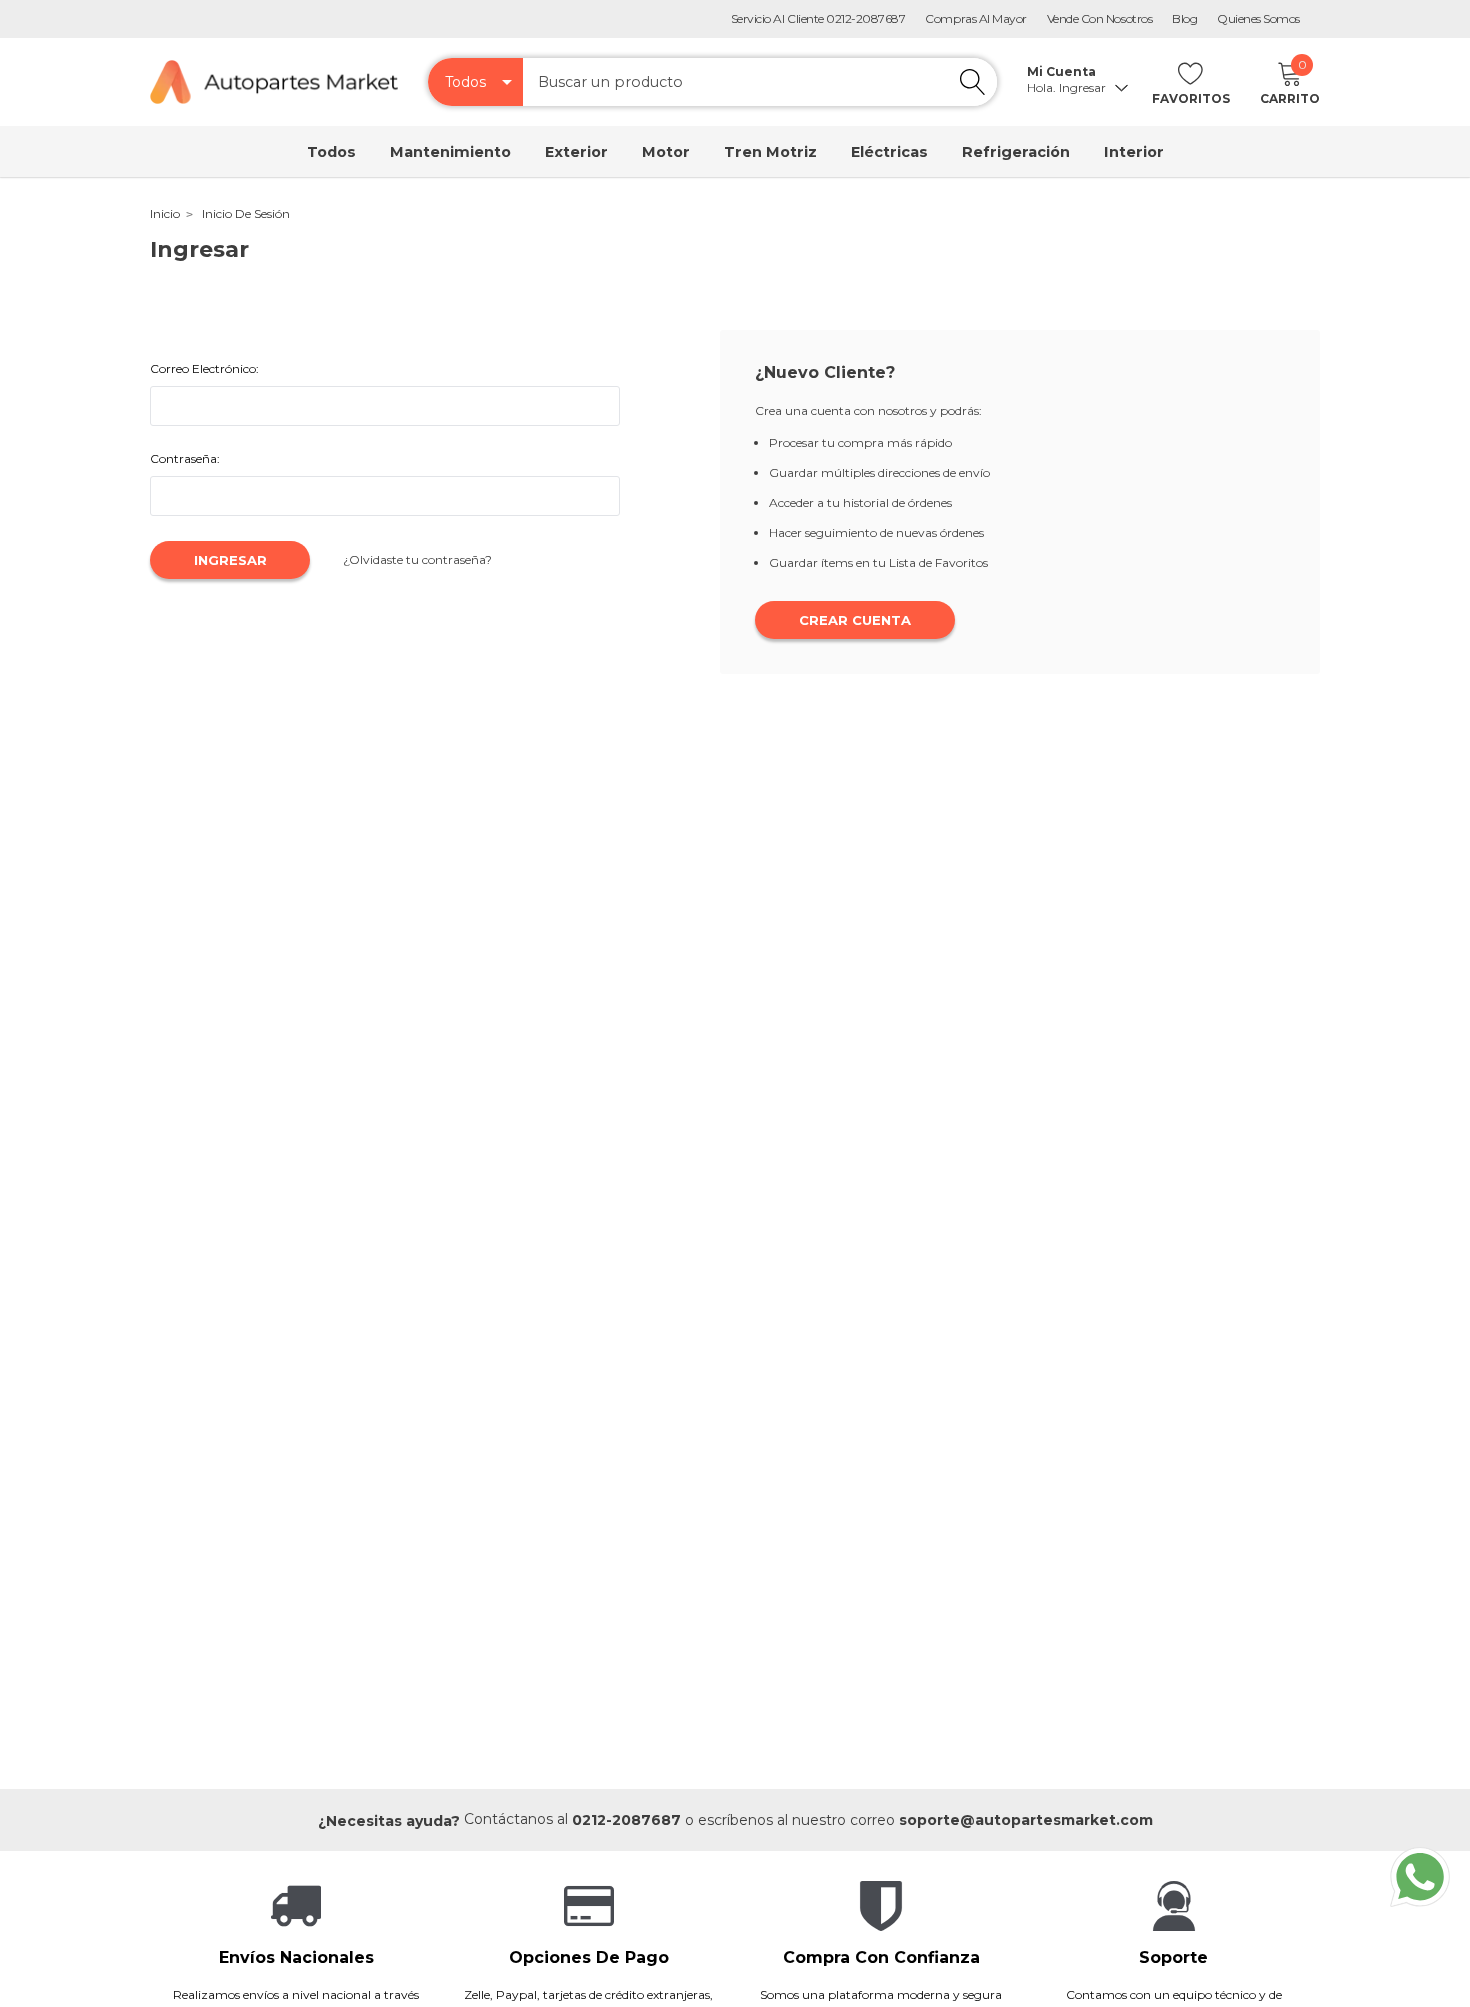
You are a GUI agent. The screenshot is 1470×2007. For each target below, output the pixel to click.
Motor (666, 152)
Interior (1134, 152)
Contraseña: (185, 458)
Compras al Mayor (975, 18)
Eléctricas (889, 152)
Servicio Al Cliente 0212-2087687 (818, 18)
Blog (1184, 18)
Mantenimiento (450, 152)
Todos (331, 152)
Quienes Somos (1258, 18)
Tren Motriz (770, 152)
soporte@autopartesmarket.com (1026, 1820)
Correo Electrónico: (204, 368)
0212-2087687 (626, 1820)
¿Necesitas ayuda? (389, 1821)
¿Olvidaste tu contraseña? (417, 559)
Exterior (576, 152)
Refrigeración (1016, 152)
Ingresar (1084, 88)
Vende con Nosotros (1099, 18)
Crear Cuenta (855, 620)
